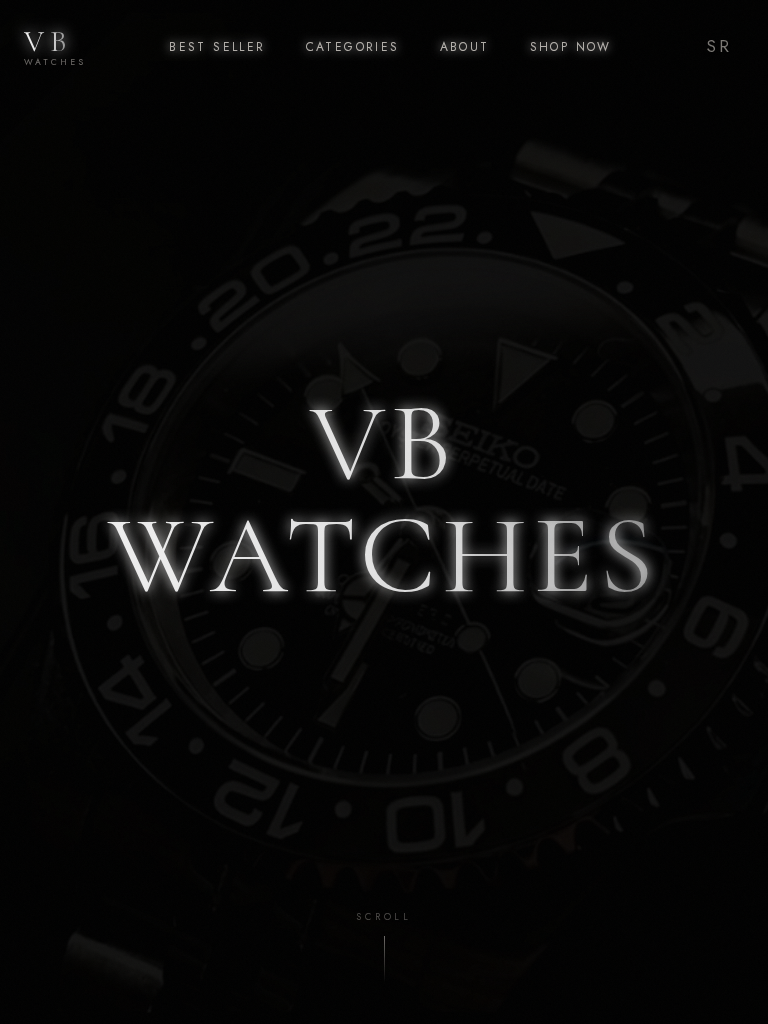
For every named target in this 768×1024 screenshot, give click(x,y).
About (465, 47)
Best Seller (217, 47)
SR (719, 46)
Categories (353, 47)
